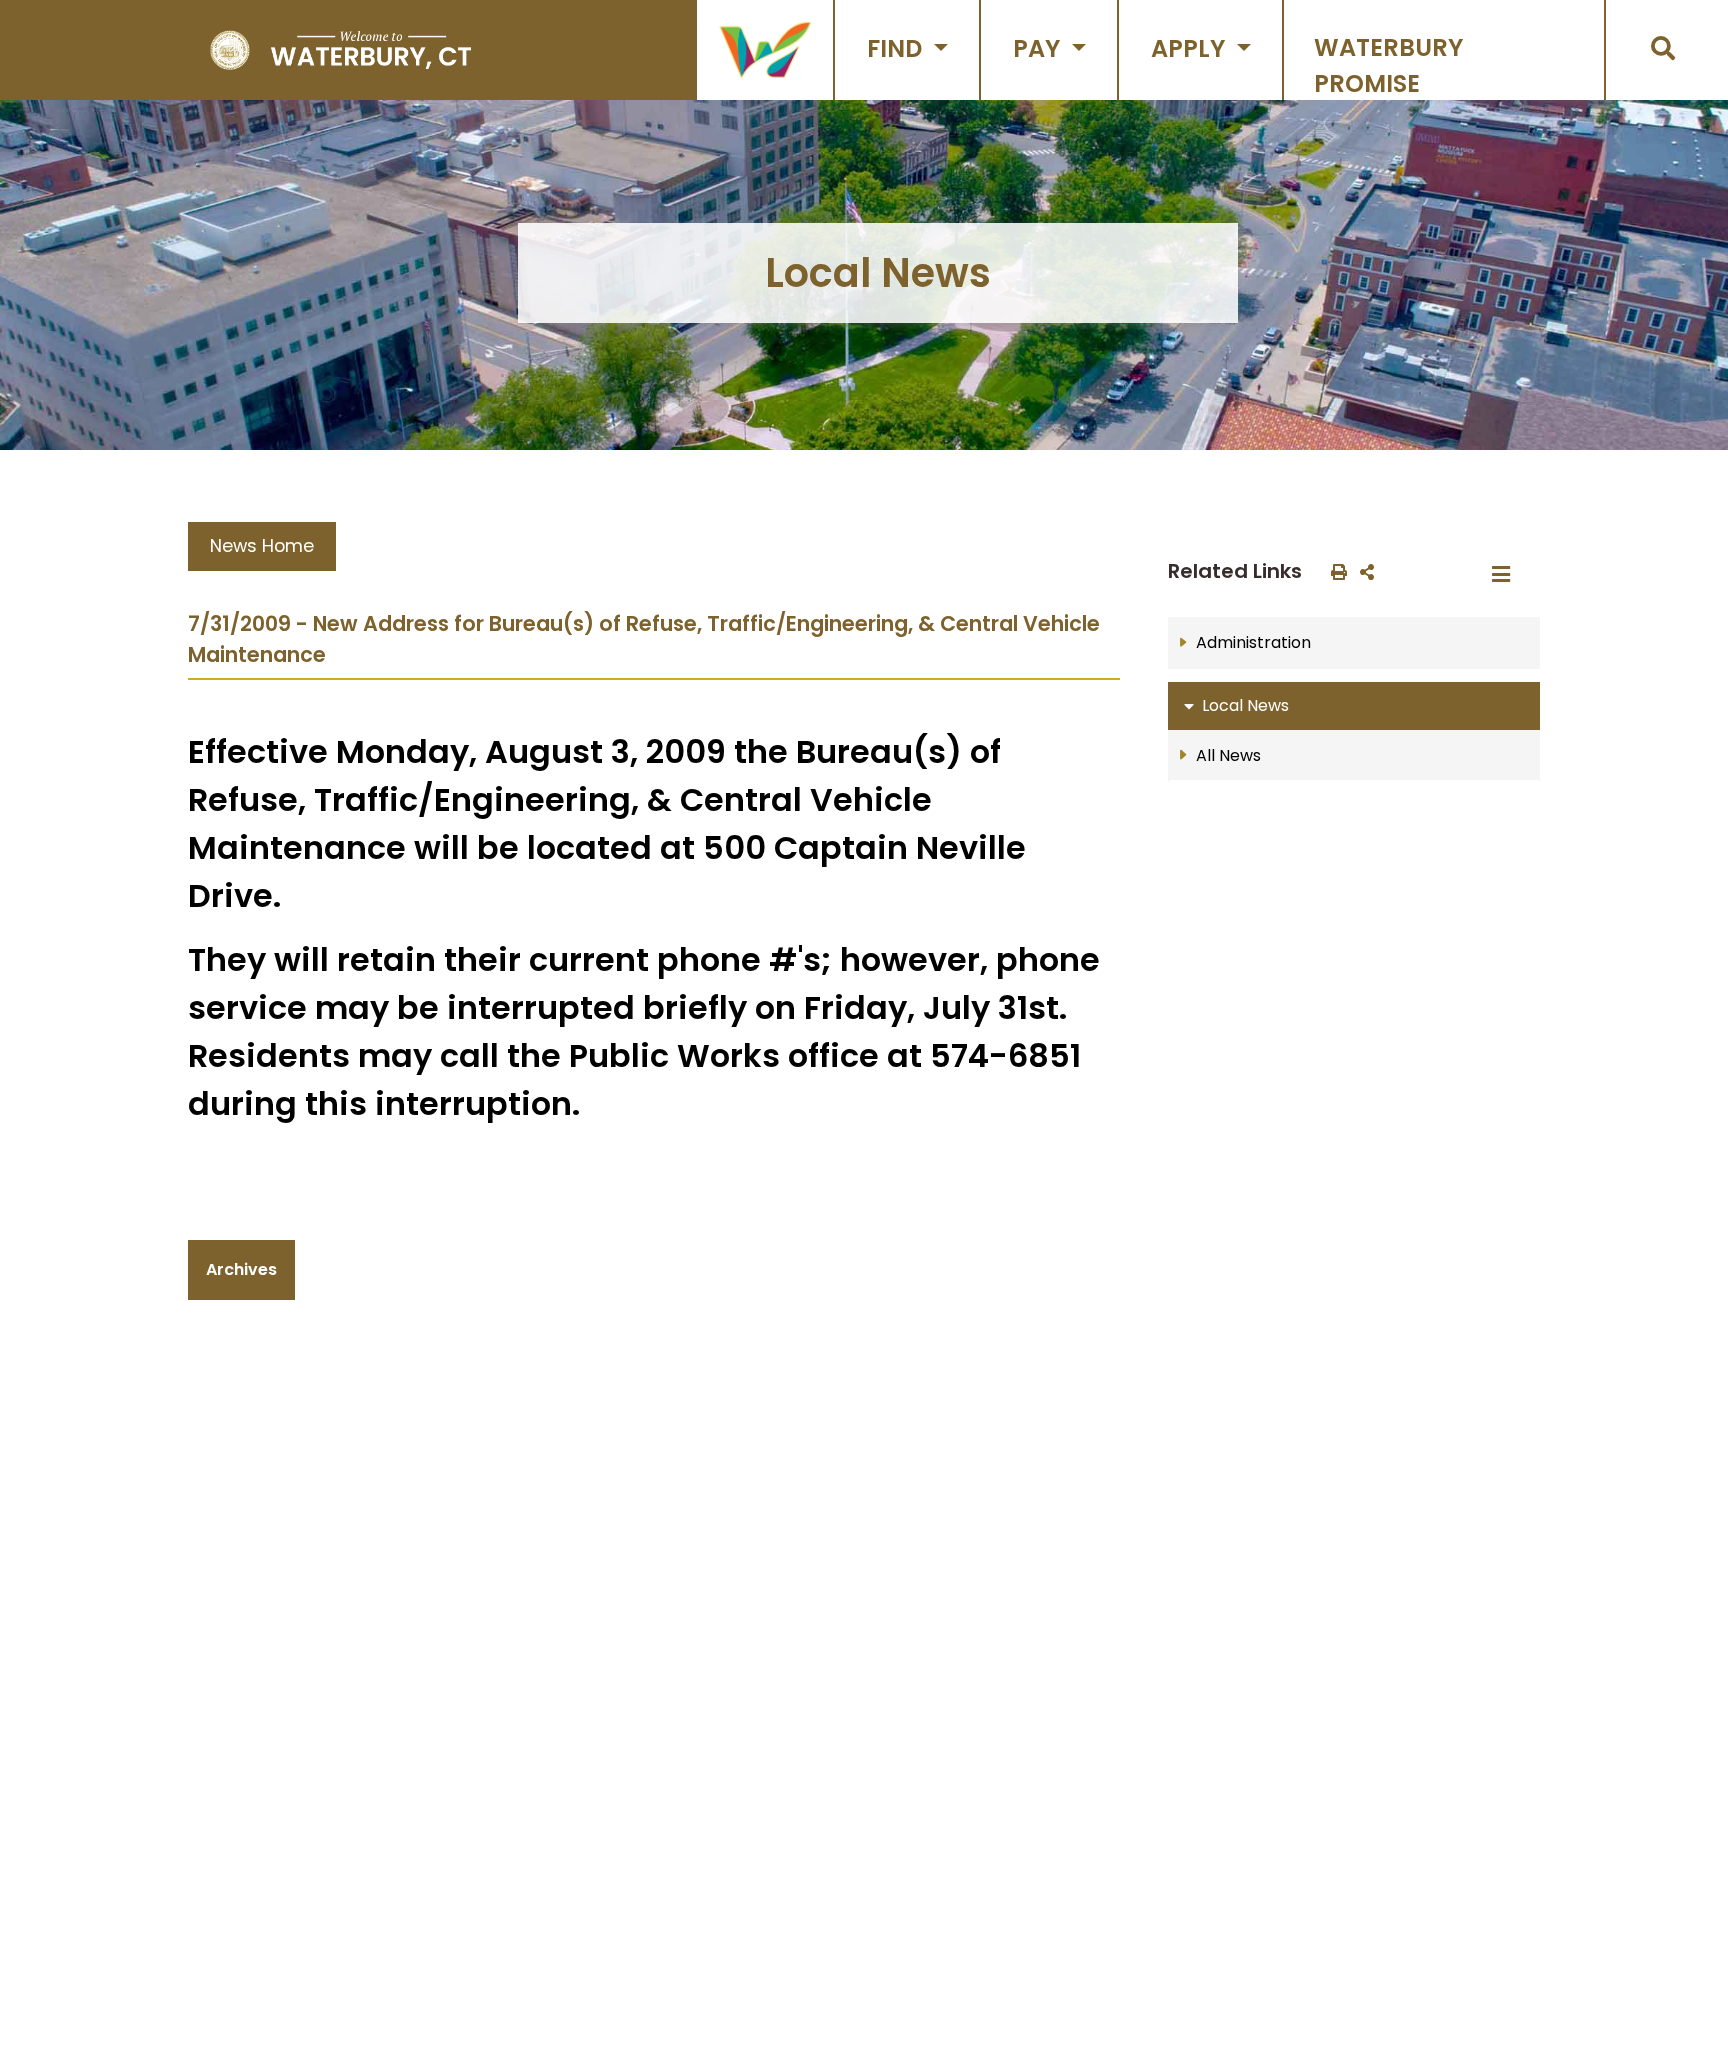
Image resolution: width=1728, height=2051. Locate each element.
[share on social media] (1363, 571)
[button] (765, 50)
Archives (241, 1269)
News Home (262, 546)
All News (1228, 755)
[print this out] (1335, 571)
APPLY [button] (1191, 48)
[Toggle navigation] (1507, 575)
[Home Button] (340, 50)
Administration (1253, 642)
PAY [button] (1039, 48)
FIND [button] (897, 48)
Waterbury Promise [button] (1388, 65)
